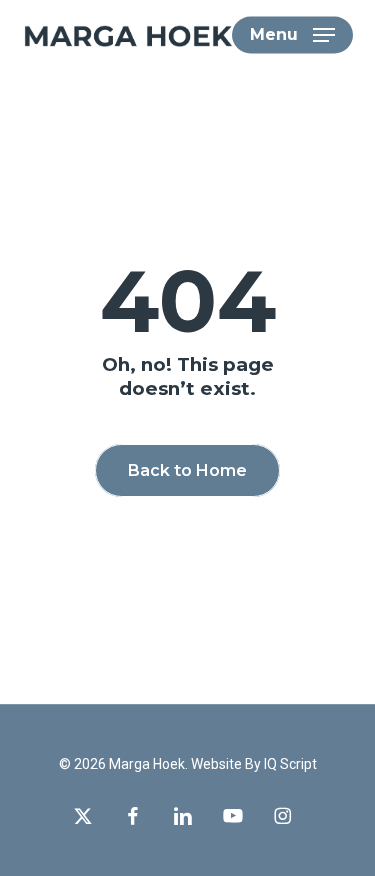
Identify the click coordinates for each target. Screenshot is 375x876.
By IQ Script (281, 764)
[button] (292, 35)
